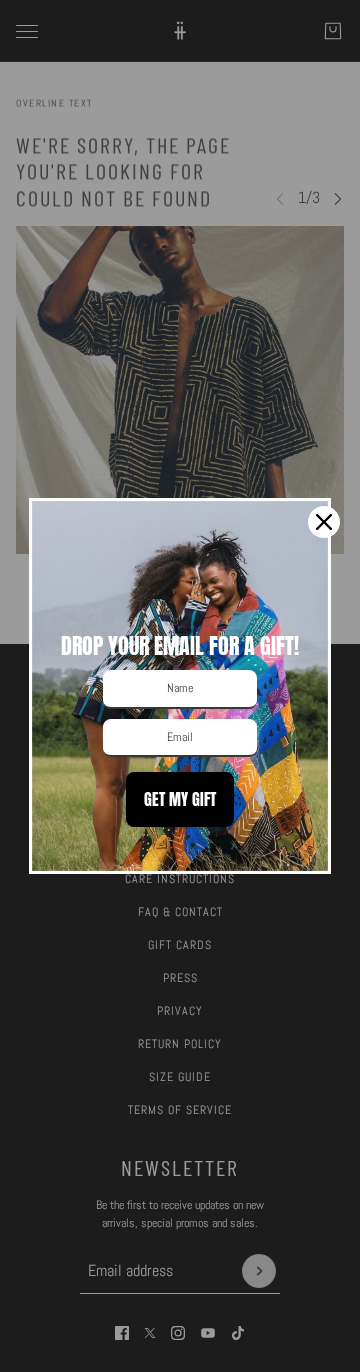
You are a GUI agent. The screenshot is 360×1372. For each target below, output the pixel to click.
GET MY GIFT (180, 799)
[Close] (324, 522)
